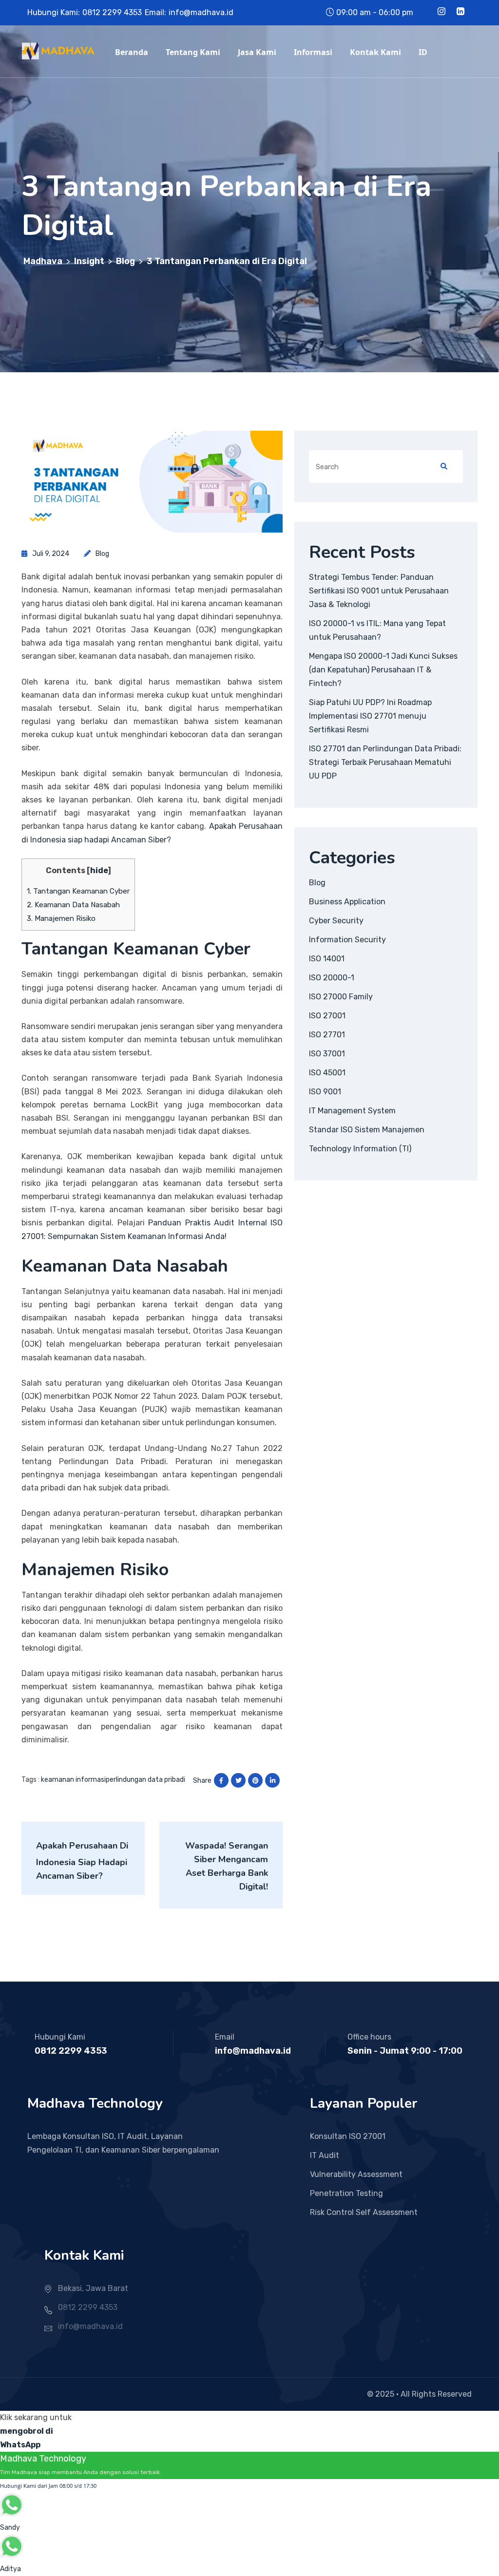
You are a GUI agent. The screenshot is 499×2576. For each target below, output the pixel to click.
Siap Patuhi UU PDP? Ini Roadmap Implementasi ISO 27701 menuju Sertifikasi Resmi (370, 716)
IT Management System (352, 1111)
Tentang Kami (193, 52)
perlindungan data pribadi (145, 1780)
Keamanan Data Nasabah (73, 905)
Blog (102, 554)
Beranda (132, 52)
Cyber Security (336, 921)
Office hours (369, 2037)
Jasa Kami (257, 52)
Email (225, 2037)
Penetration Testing (346, 2193)
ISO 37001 (327, 1054)
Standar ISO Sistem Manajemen (367, 1130)
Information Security (347, 940)
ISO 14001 (327, 959)
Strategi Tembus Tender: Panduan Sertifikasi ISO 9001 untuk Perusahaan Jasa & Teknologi (379, 591)
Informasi (313, 52)
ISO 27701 (327, 1035)
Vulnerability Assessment (356, 2174)
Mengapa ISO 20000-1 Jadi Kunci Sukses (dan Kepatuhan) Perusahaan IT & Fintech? (383, 670)
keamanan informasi (73, 1780)
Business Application (347, 902)
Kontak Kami (375, 52)
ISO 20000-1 (332, 978)
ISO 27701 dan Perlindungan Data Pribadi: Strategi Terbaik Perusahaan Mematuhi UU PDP (385, 762)
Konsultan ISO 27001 (348, 2136)
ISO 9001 (325, 1092)
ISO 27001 (327, 1016)
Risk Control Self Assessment (364, 2212)
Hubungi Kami (60, 2037)
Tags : (30, 1780)
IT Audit (325, 2155)
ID (423, 52)
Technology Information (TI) (360, 1149)
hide (99, 870)
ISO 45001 (327, 1073)
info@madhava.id (201, 12)
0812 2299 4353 (112, 12)
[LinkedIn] (461, 12)
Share (202, 1781)
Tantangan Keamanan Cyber (78, 891)
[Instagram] (441, 12)
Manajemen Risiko (61, 918)
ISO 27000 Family (341, 997)
